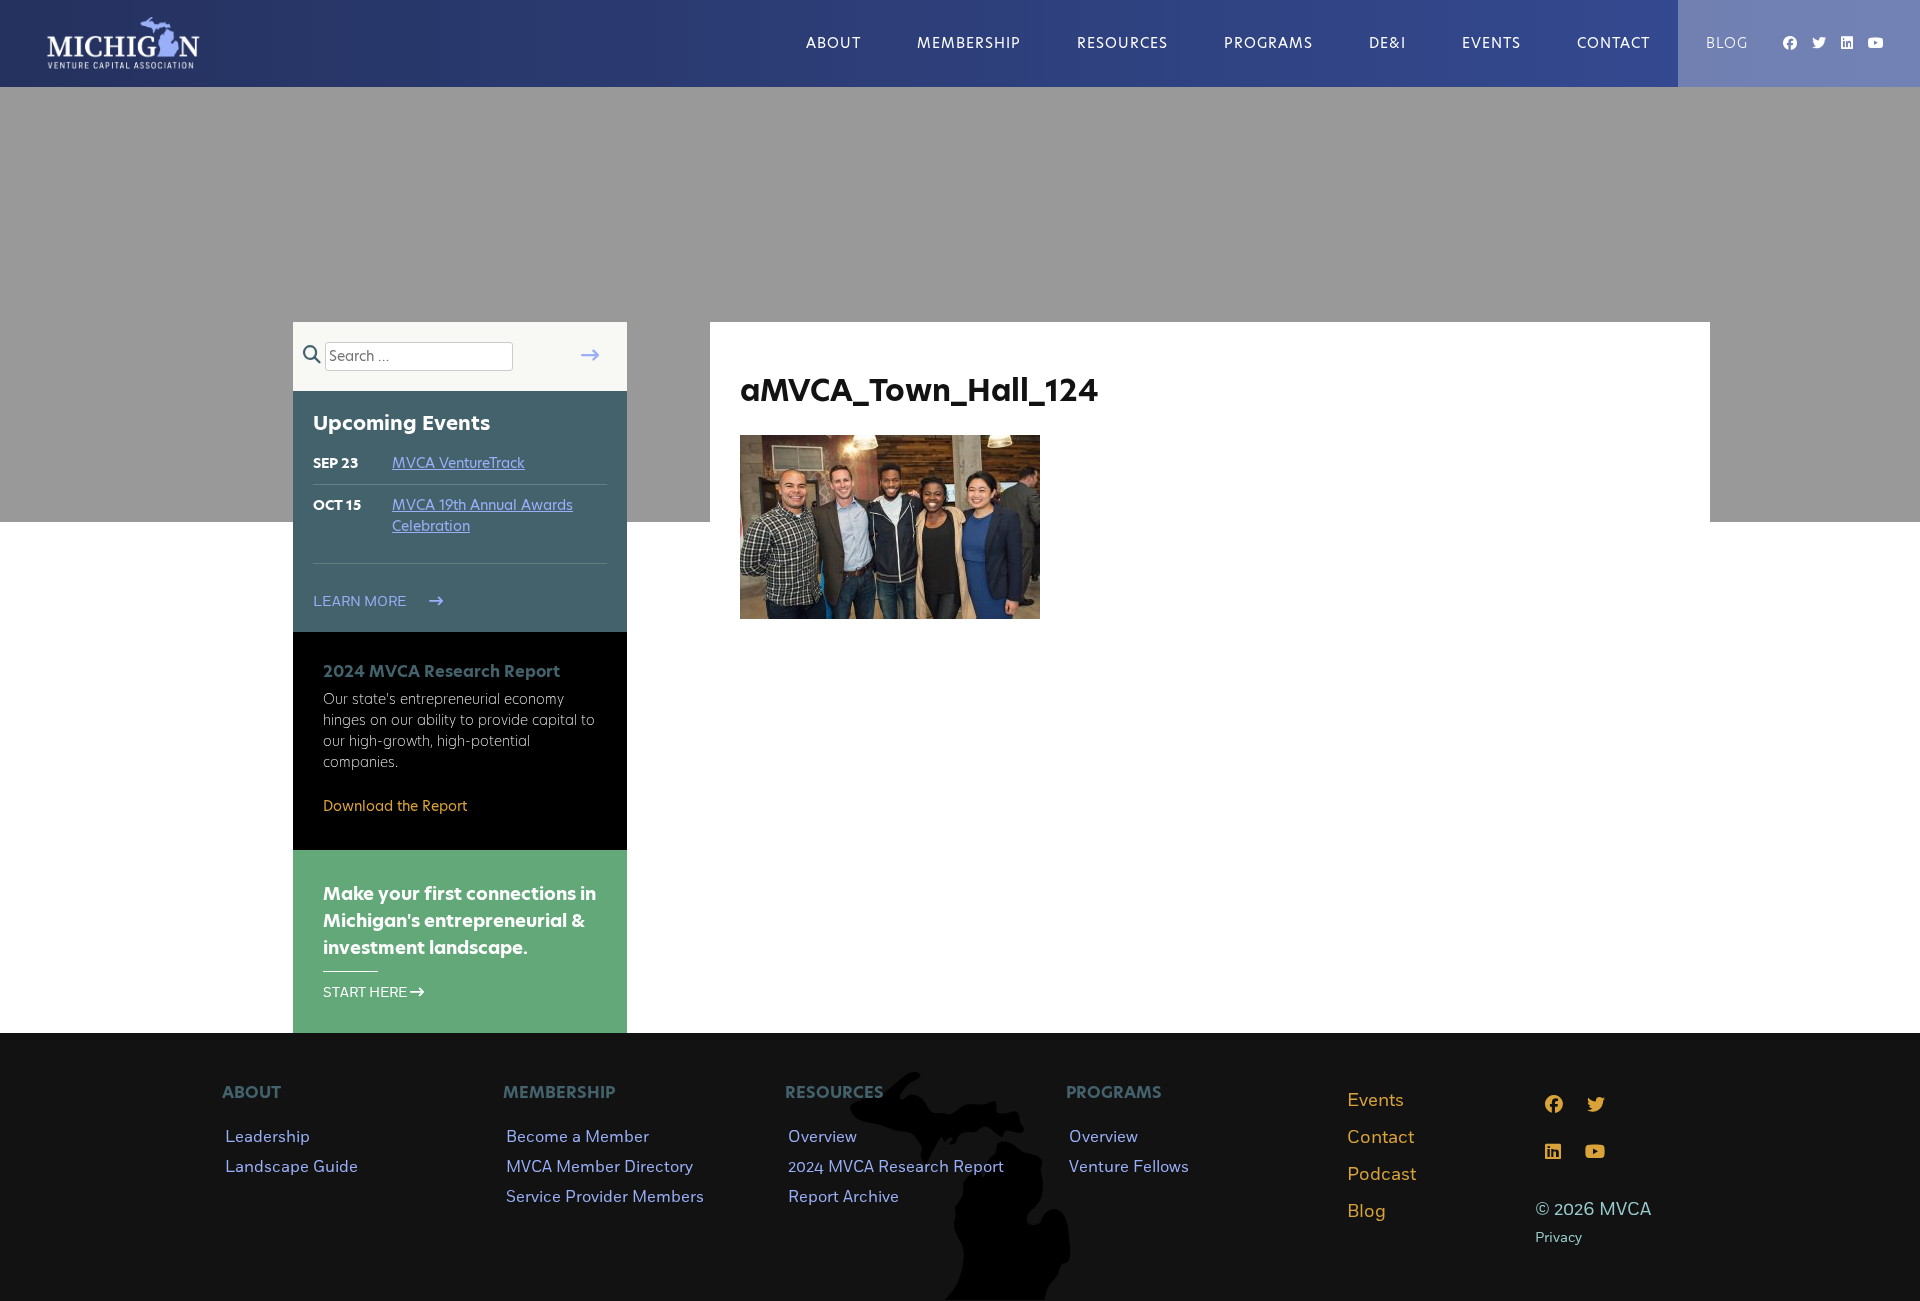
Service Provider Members (605, 1197)
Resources (1122, 43)
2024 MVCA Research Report (896, 1167)
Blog (1727, 43)
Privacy (1558, 1237)
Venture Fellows (1129, 1167)
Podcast (1381, 1175)
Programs (1268, 43)
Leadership (267, 1137)
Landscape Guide (291, 1167)
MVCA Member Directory (599, 1167)
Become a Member (577, 1137)
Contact (1613, 43)
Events (1491, 43)
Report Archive (843, 1197)
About (833, 43)
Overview (822, 1137)
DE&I (1387, 43)
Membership (969, 43)
